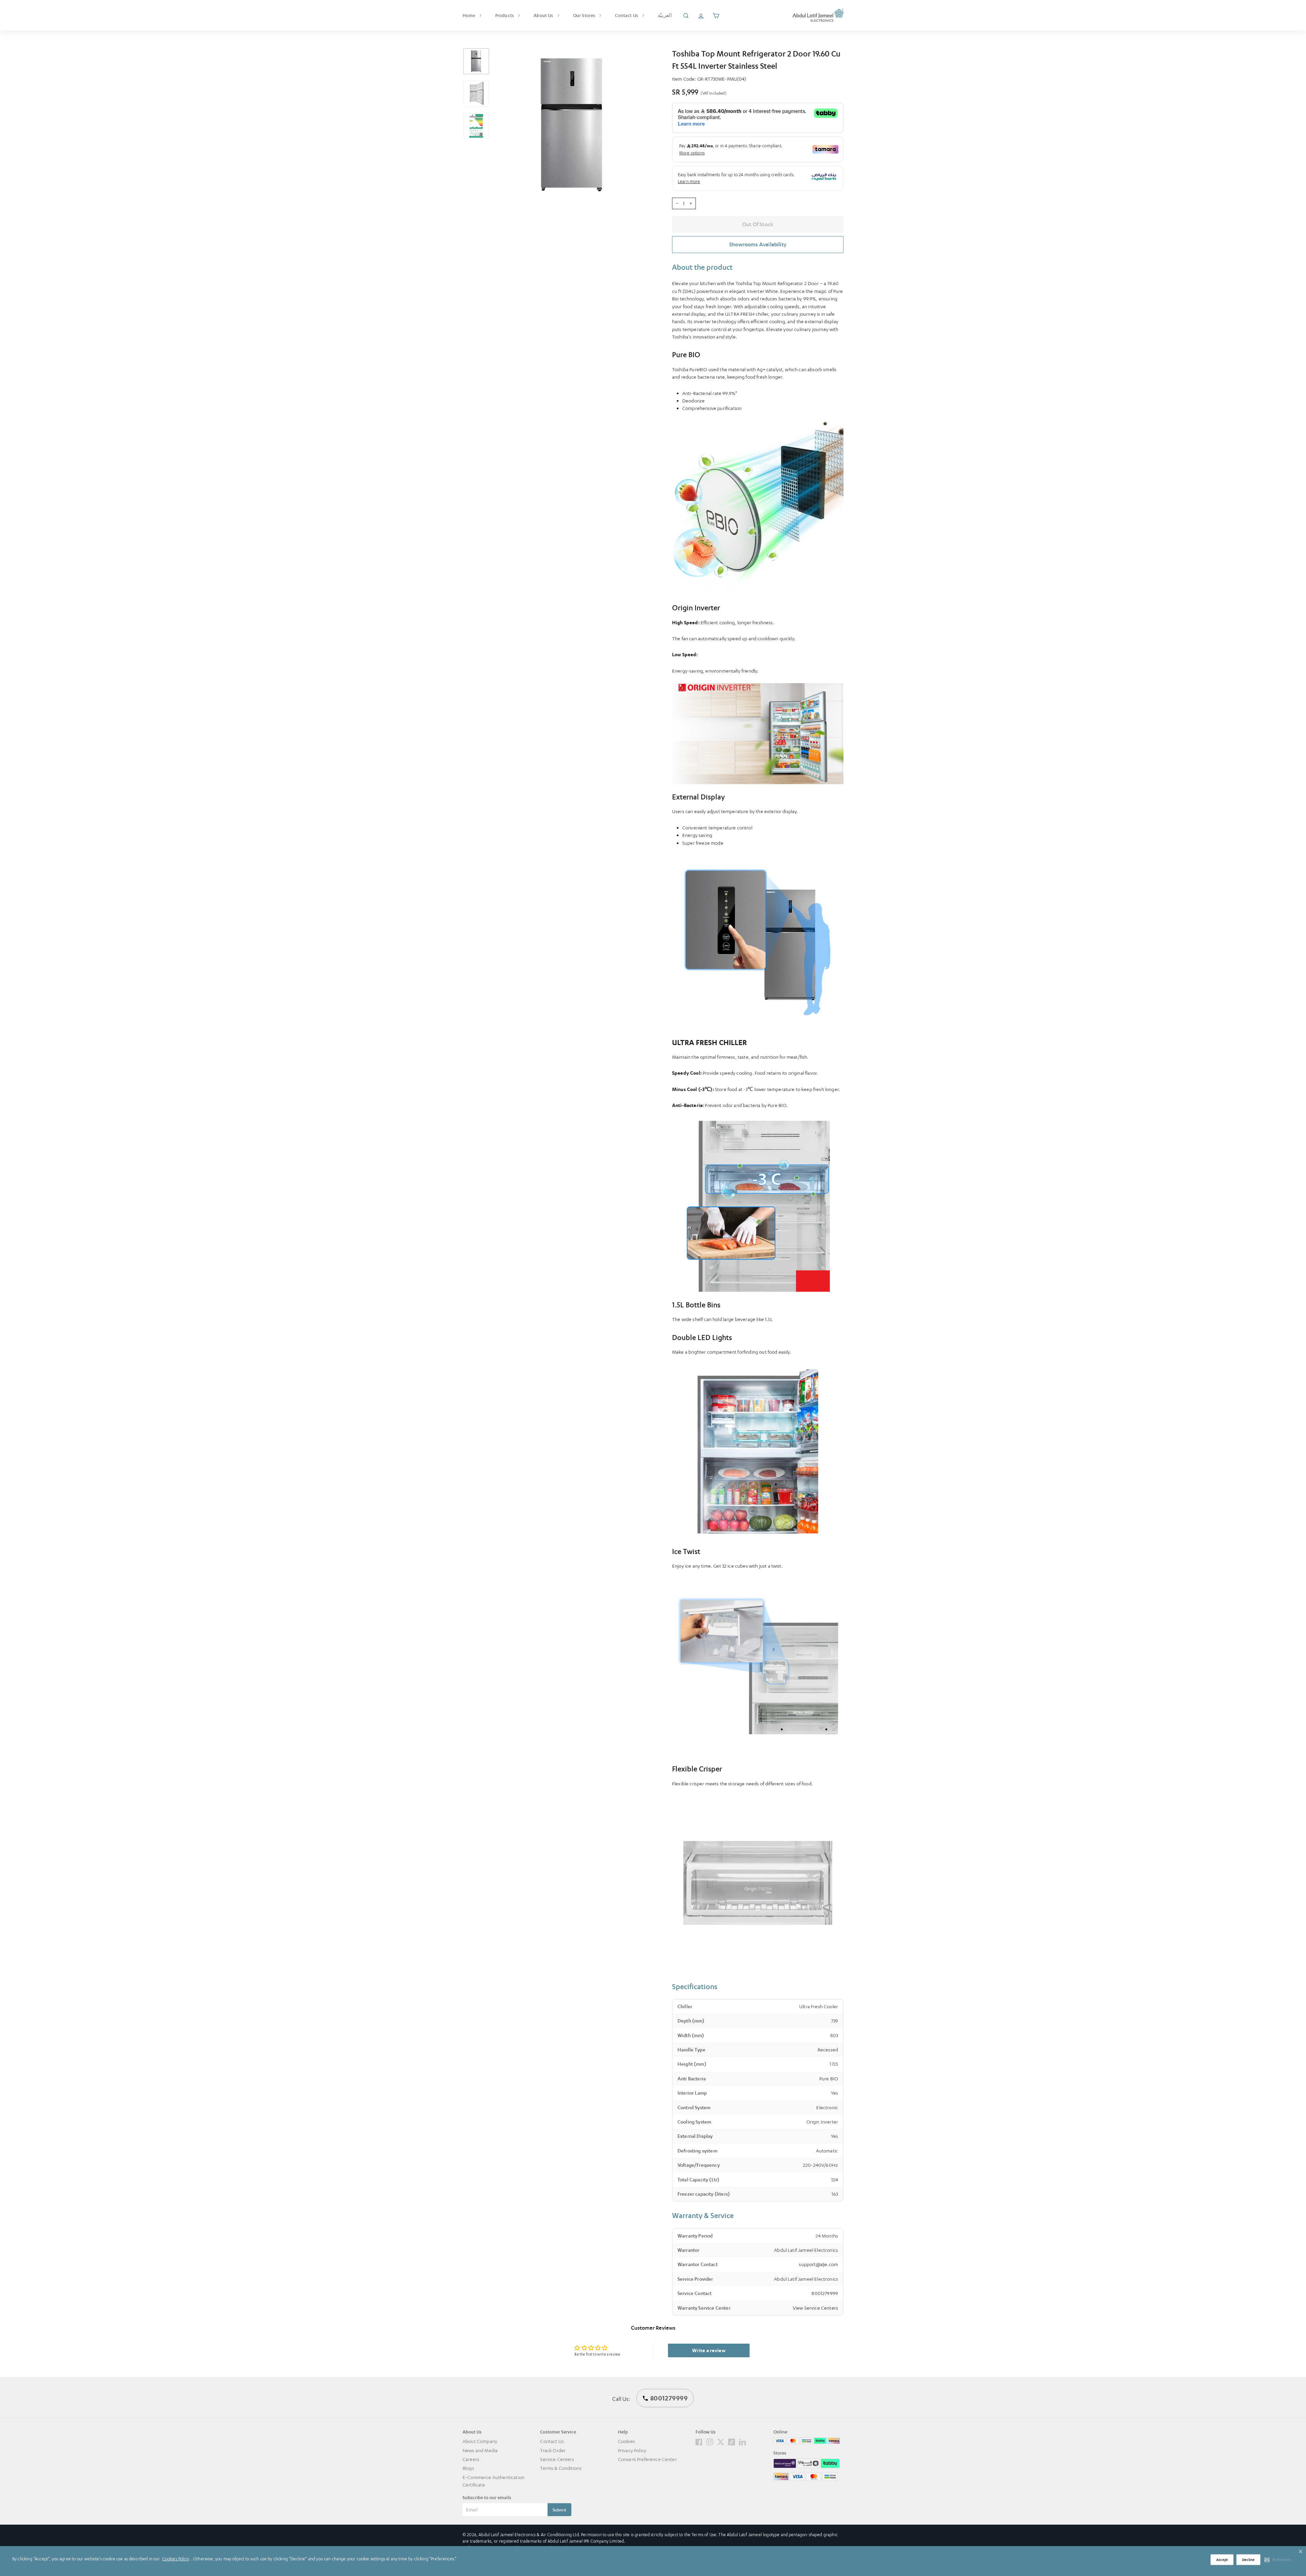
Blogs (468, 2468)
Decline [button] (1248, 2560)
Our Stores (585, 15)
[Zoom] (572, 125)
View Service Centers (815, 2308)
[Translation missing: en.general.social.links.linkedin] (742, 2441)
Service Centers (557, 2459)
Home (470, 15)
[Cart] (716, 15)
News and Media (480, 2450)
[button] (1278, 2560)
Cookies (626, 2441)
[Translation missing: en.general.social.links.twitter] (721, 2441)
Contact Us (627, 15)
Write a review (709, 2350)
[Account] (701, 15)
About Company (480, 2441)
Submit (559, 2510)
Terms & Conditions (561, 2468)
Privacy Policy (632, 2450)
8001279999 (825, 2293)
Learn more (689, 181)
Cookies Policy (176, 2559)
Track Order (553, 2450)
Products (505, 15)
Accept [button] (1222, 2560)
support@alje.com (818, 2264)
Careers (471, 2459)
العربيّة (665, 15)
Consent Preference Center (647, 2459)
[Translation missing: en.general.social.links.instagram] (710, 2441)
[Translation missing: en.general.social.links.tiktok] (732, 2441)
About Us (544, 15)
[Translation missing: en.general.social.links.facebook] (699, 2441)
